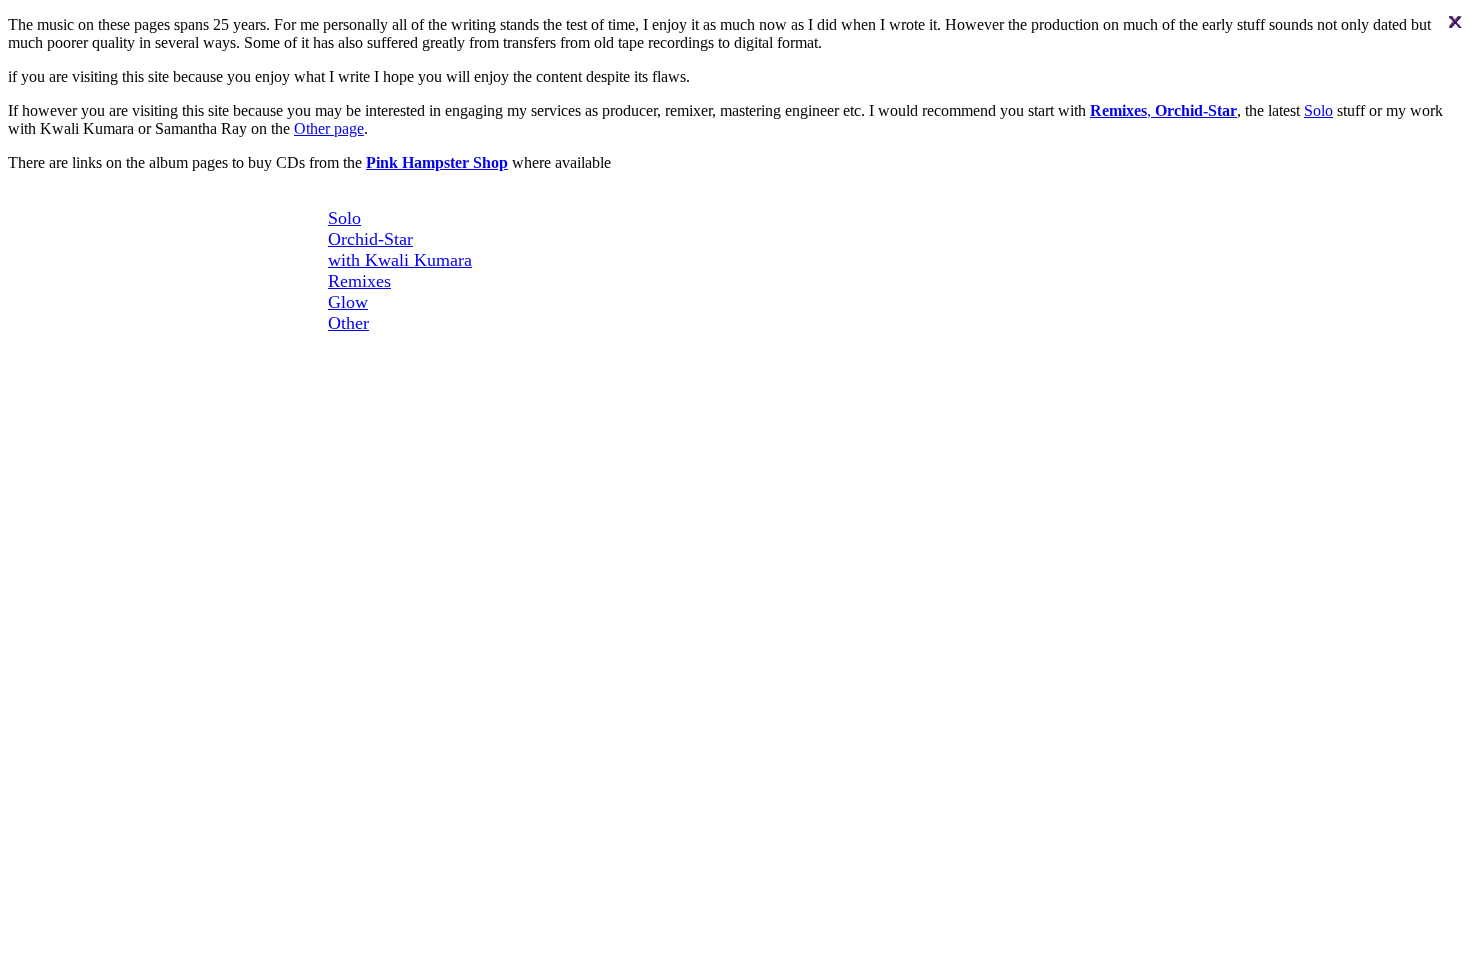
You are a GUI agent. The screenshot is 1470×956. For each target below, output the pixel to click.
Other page (329, 128)
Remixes (359, 281)
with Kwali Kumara (400, 260)
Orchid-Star (370, 239)
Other (348, 323)
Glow (348, 302)
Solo (1318, 110)
